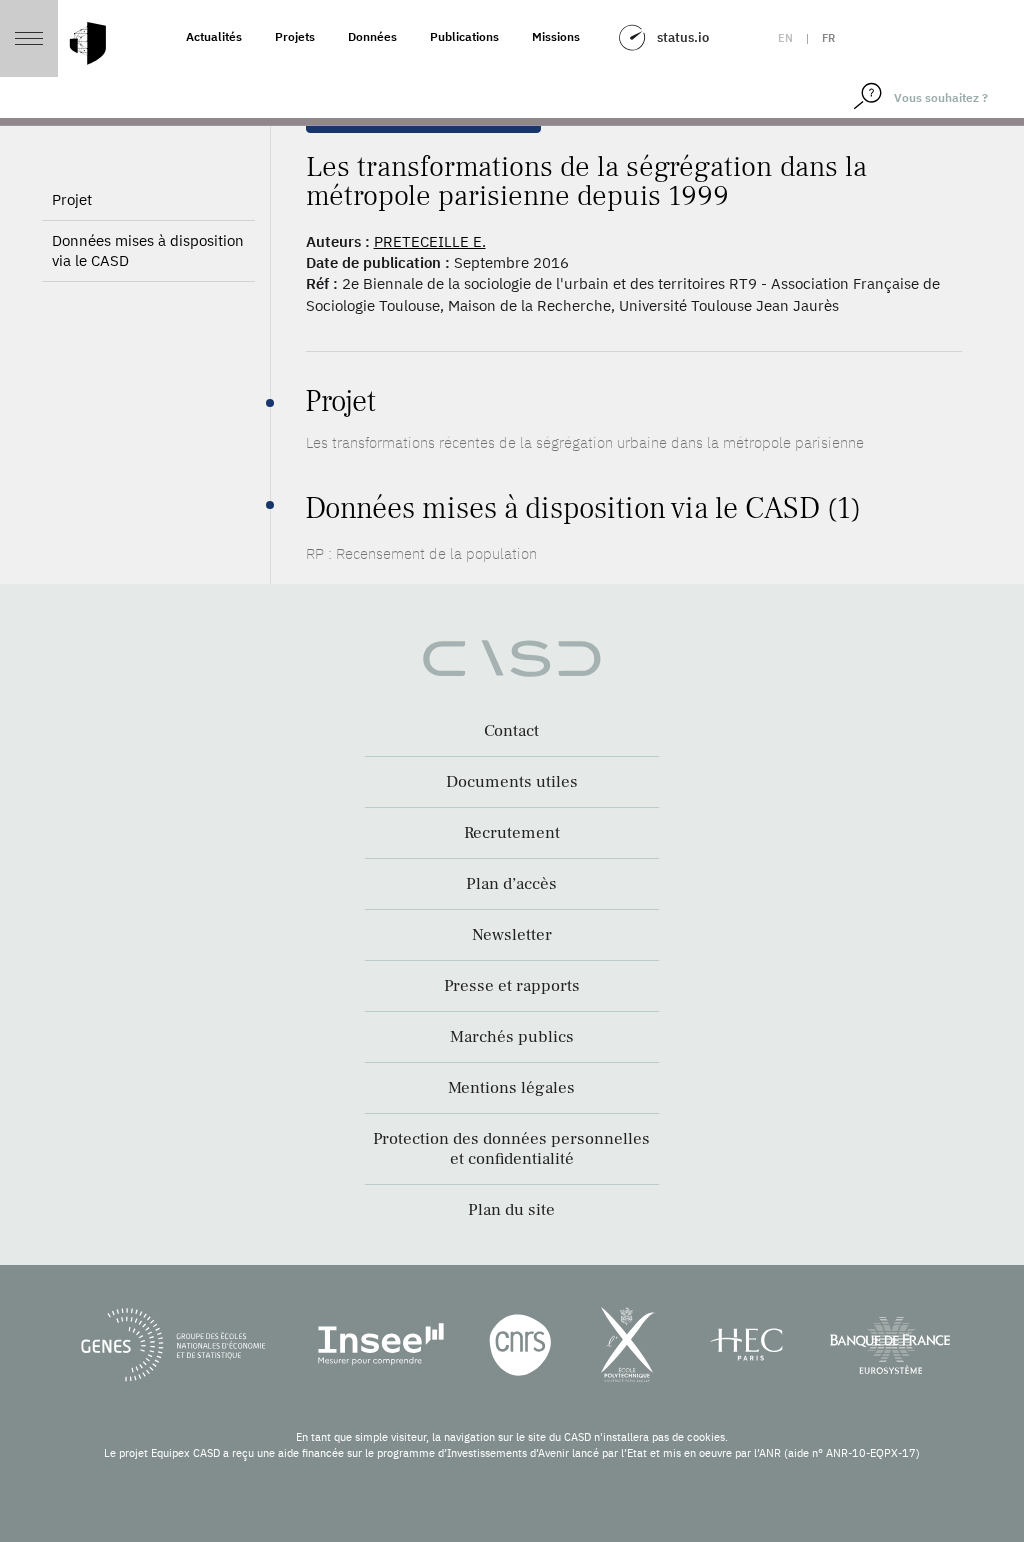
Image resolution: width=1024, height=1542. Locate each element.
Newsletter (512, 935)
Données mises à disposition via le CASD (148, 250)
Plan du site (511, 1210)
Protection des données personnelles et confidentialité (511, 1149)
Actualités (214, 36)
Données (372, 36)
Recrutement (512, 833)
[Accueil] (88, 43)
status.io (683, 37)
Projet (72, 199)
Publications (464, 36)
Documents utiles (512, 782)
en (785, 38)
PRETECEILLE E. (430, 241)
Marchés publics (512, 1037)
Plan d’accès (511, 884)
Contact (511, 731)
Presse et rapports (512, 986)
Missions (556, 36)
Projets (295, 36)
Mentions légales (511, 1088)
